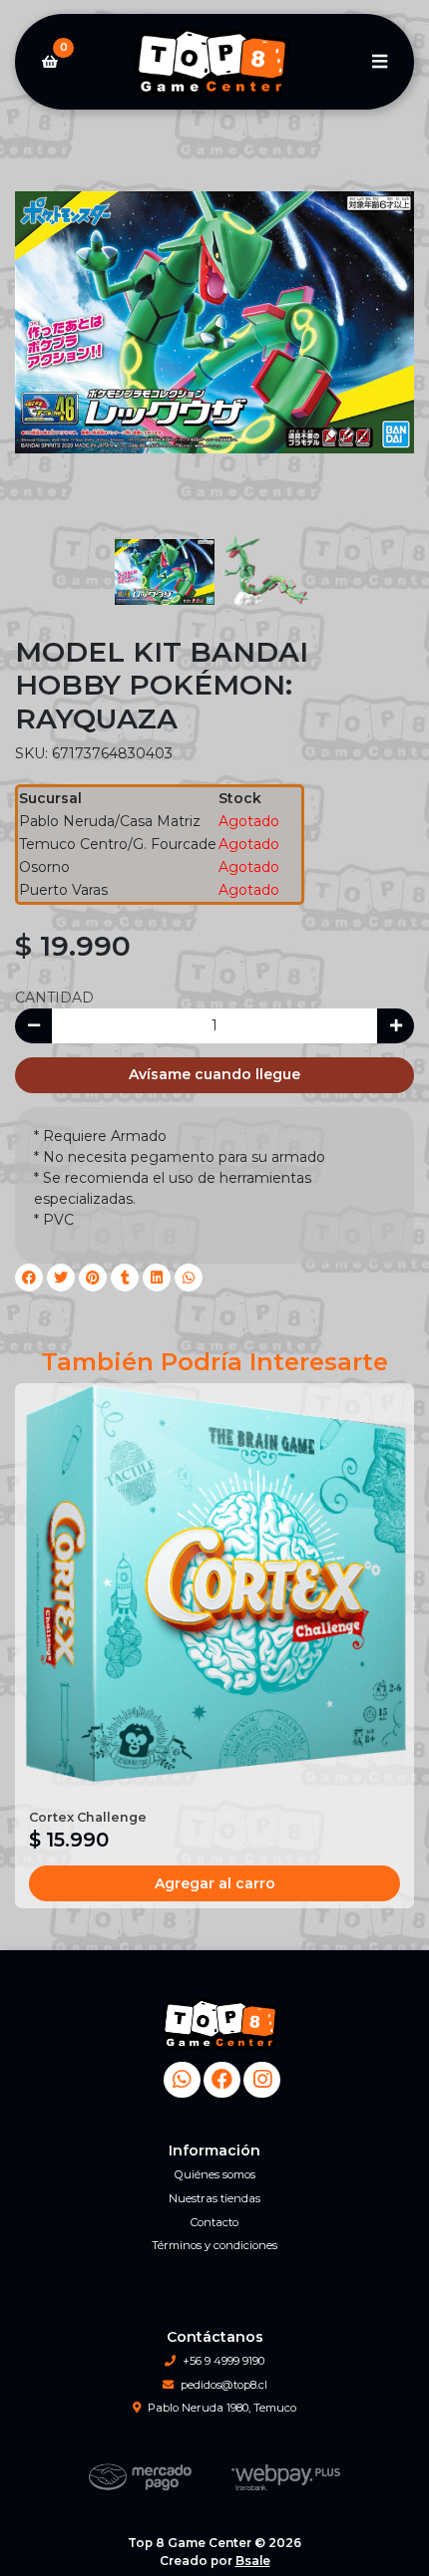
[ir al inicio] (222, 2024)
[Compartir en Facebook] (29, 1278)
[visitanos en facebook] (222, 2080)
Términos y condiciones (214, 2245)
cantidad (54, 998)
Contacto (214, 2222)
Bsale (253, 2561)
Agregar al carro (215, 1883)
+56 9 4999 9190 (223, 2361)
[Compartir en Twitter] (61, 1278)
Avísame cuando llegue (214, 1074)
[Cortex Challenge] (214, 1582)
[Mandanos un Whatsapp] (182, 2080)
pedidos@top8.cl (224, 2385)
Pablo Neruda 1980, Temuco (222, 2408)
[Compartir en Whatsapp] (189, 1278)
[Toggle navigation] (379, 62)
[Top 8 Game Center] (214, 62)
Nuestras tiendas (214, 2198)
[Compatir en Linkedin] (157, 1278)
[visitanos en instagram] (262, 2080)
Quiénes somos (215, 2174)
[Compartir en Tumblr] (125, 1278)
